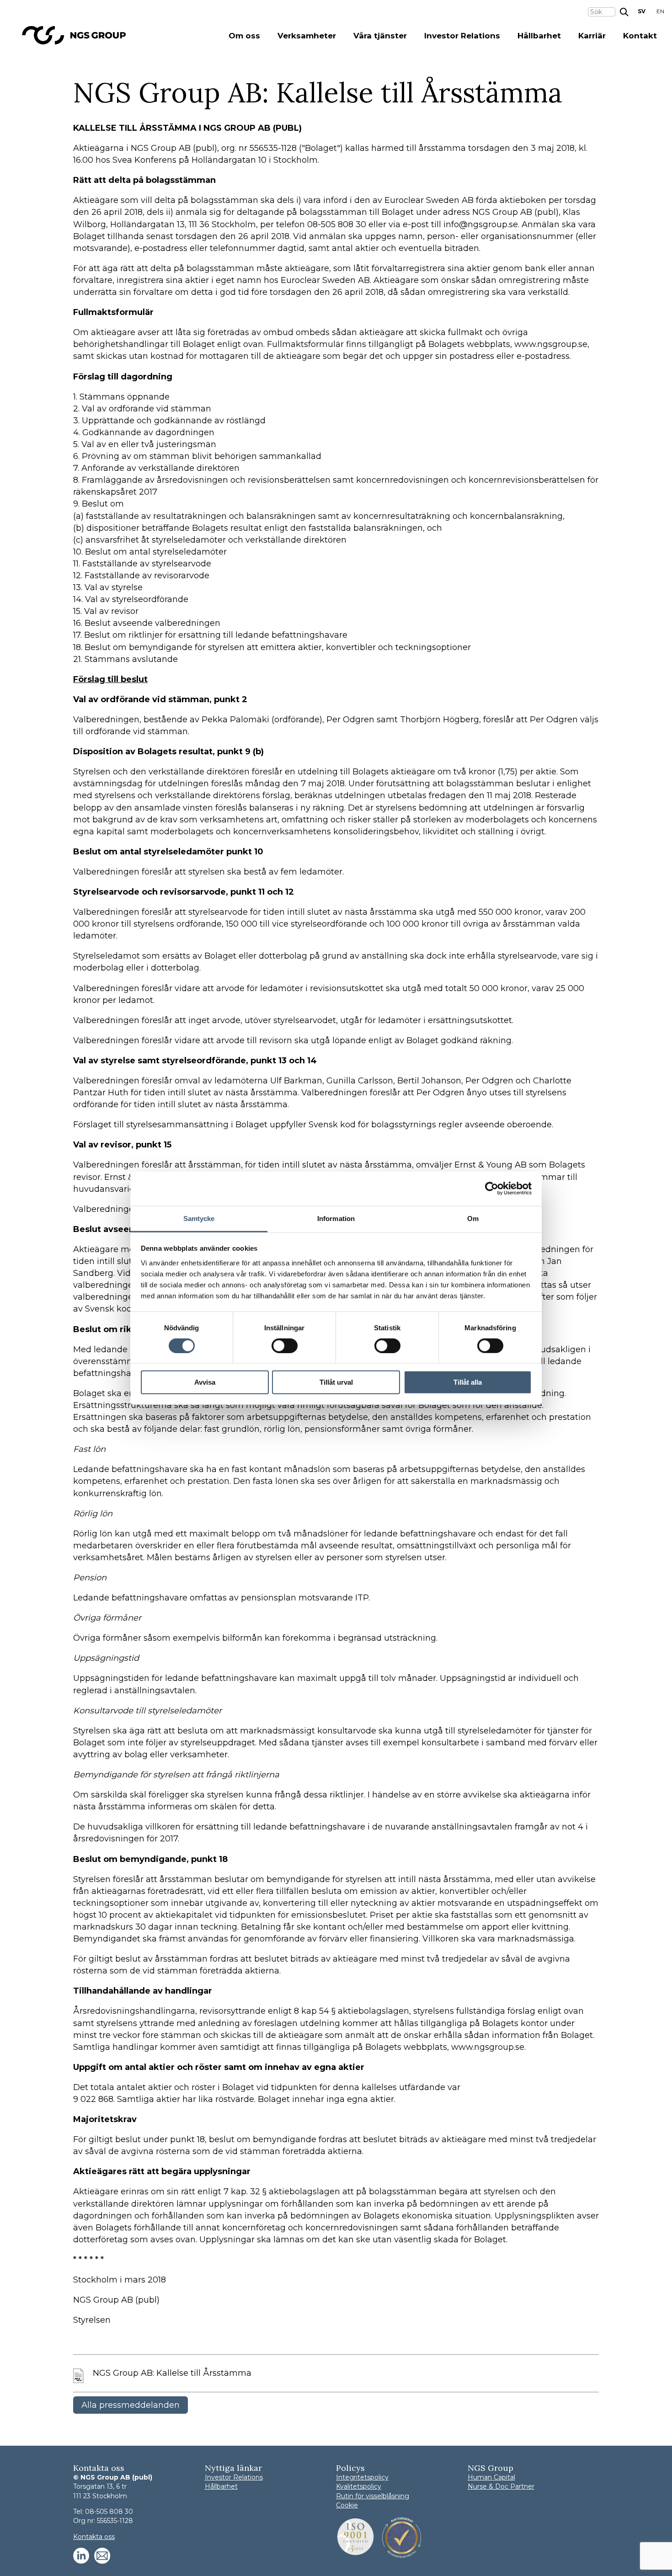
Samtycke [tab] (199, 1218)
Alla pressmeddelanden (131, 2405)
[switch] (285, 1346)
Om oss (244, 36)
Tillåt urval (336, 1382)
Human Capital (491, 2477)
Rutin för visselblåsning (373, 2496)
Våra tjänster (380, 36)
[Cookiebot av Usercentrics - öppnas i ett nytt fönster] (492, 1189)
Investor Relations (462, 36)
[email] (102, 2556)
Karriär (592, 36)
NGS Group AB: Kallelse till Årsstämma (172, 2373)
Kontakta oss (94, 2537)
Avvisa (205, 1382)
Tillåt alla (468, 1382)
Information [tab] (336, 1218)
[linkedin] (81, 2556)
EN (660, 11)
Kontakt (640, 36)
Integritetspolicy (362, 2477)
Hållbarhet (539, 36)
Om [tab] (473, 1218)
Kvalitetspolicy (359, 2486)
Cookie (347, 2505)
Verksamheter (307, 36)
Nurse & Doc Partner (501, 2486)
